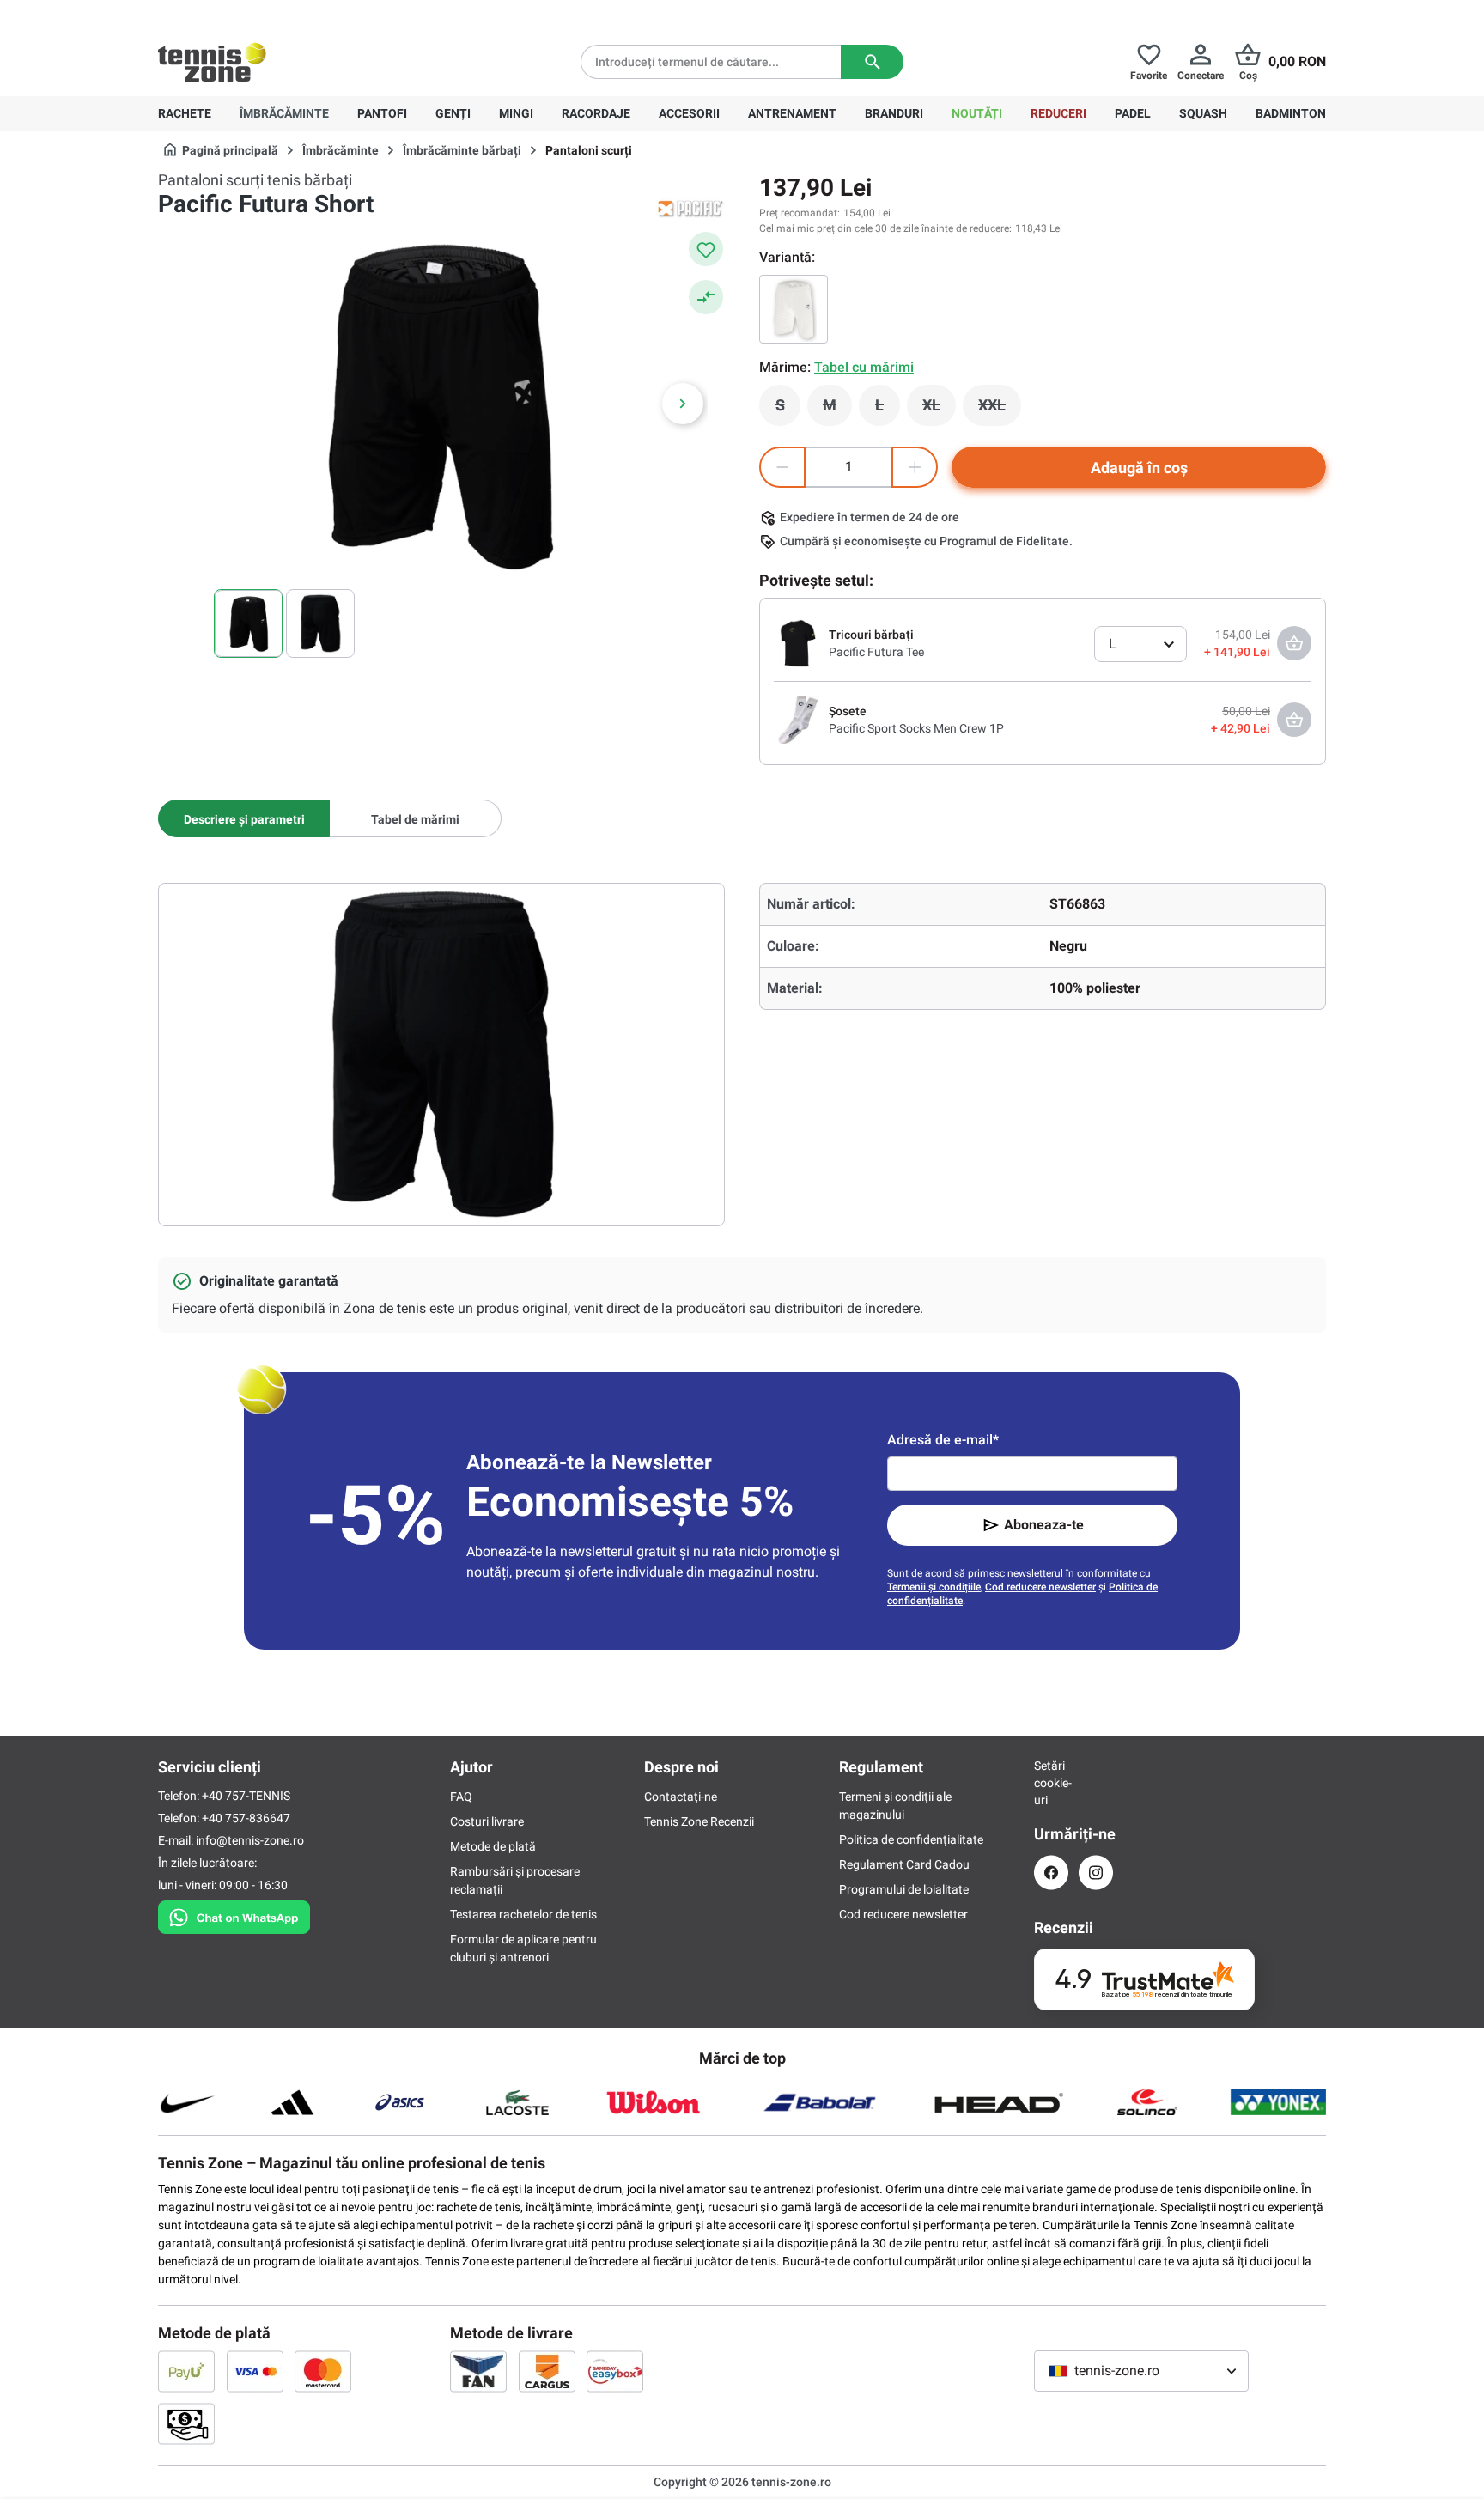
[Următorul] (683, 404)
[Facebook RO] (1051, 1873)
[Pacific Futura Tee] (798, 642)
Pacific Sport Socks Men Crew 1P (916, 728)
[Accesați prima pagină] (212, 62)
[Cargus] (547, 2371)
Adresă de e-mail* (943, 1440)
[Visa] (255, 2371)
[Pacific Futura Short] (794, 309)
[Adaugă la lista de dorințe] (706, 249)
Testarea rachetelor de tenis (523, 1914)
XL (939, 410)
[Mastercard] (323, 2371)
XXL (1000, 410)
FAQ (461, 1797)
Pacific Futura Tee (876, 652)
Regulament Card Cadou (904, 1864)
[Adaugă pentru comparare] (706, 297)
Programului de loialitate (904, 1889)
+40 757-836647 (254, 14)
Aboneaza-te (1044, 1525)
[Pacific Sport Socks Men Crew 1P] (798, 719)
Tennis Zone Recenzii (699, 1821)
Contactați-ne (681, 1797)
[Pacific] (690, 208)
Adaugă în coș (1139, 468)
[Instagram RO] (1096, 1873)
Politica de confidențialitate (911, 1839)
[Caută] (872, 62)
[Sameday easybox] (615, 2371)
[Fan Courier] (478, 2371)
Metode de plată (493, 1846)
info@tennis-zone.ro (250, 1840)
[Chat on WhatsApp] (234, 1914)
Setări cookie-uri (1051, 1783)
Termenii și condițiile (934, 1587)
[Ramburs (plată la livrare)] (186, 2423)
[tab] (244, 818)
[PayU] (186, 2371)
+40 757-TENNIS (246, 1796)
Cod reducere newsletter (1040, 1587)
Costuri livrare (487, 1821)
